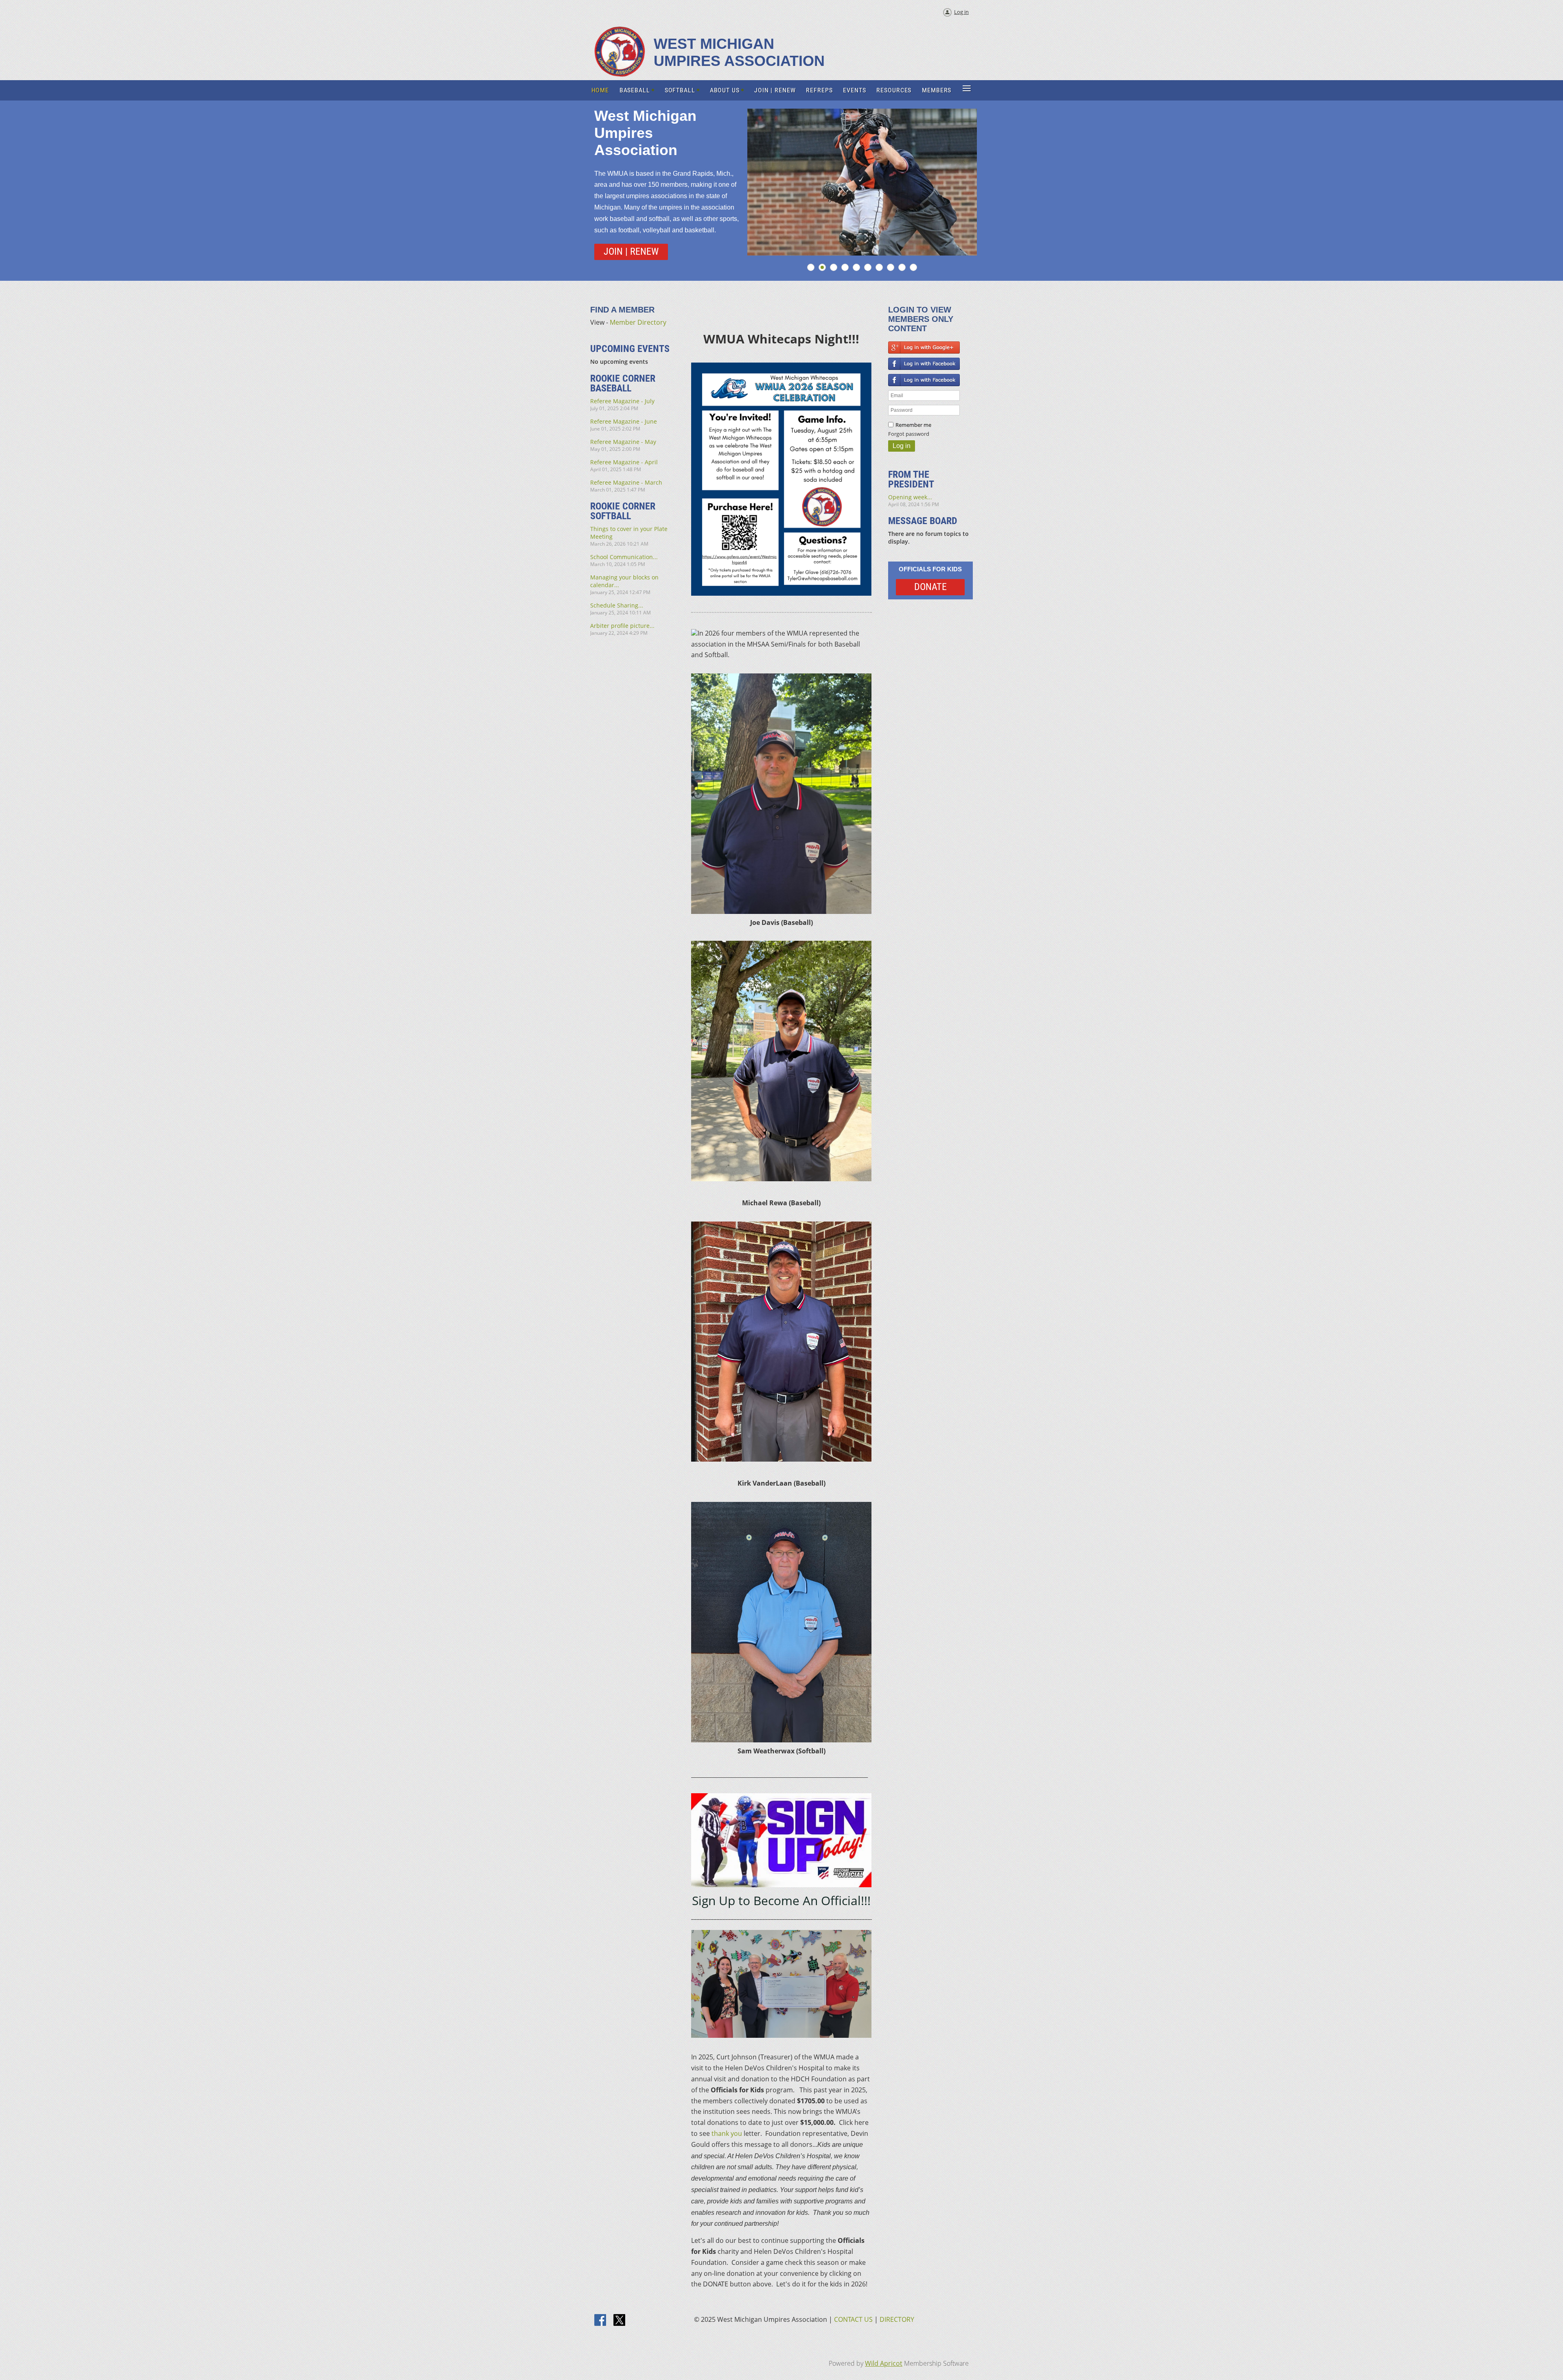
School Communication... (624, 557)
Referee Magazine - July (622, 401)
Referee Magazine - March (626, 482)
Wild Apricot (884, 2363)
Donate (930, 587)
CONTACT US (853, 2319)
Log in (961, 12)
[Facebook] (601, 2321)
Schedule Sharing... (617, 605)
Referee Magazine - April (624, 462)
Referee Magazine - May (623, 442)
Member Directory (638, 322)
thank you (727, 2133)
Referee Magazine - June (624, 421)
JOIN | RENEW (631, 251)
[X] (620, 2321)
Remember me (913, 425)
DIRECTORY (897, 2319)
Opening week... (910, 497)
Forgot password (909, 434)
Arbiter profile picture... (622, 626)
